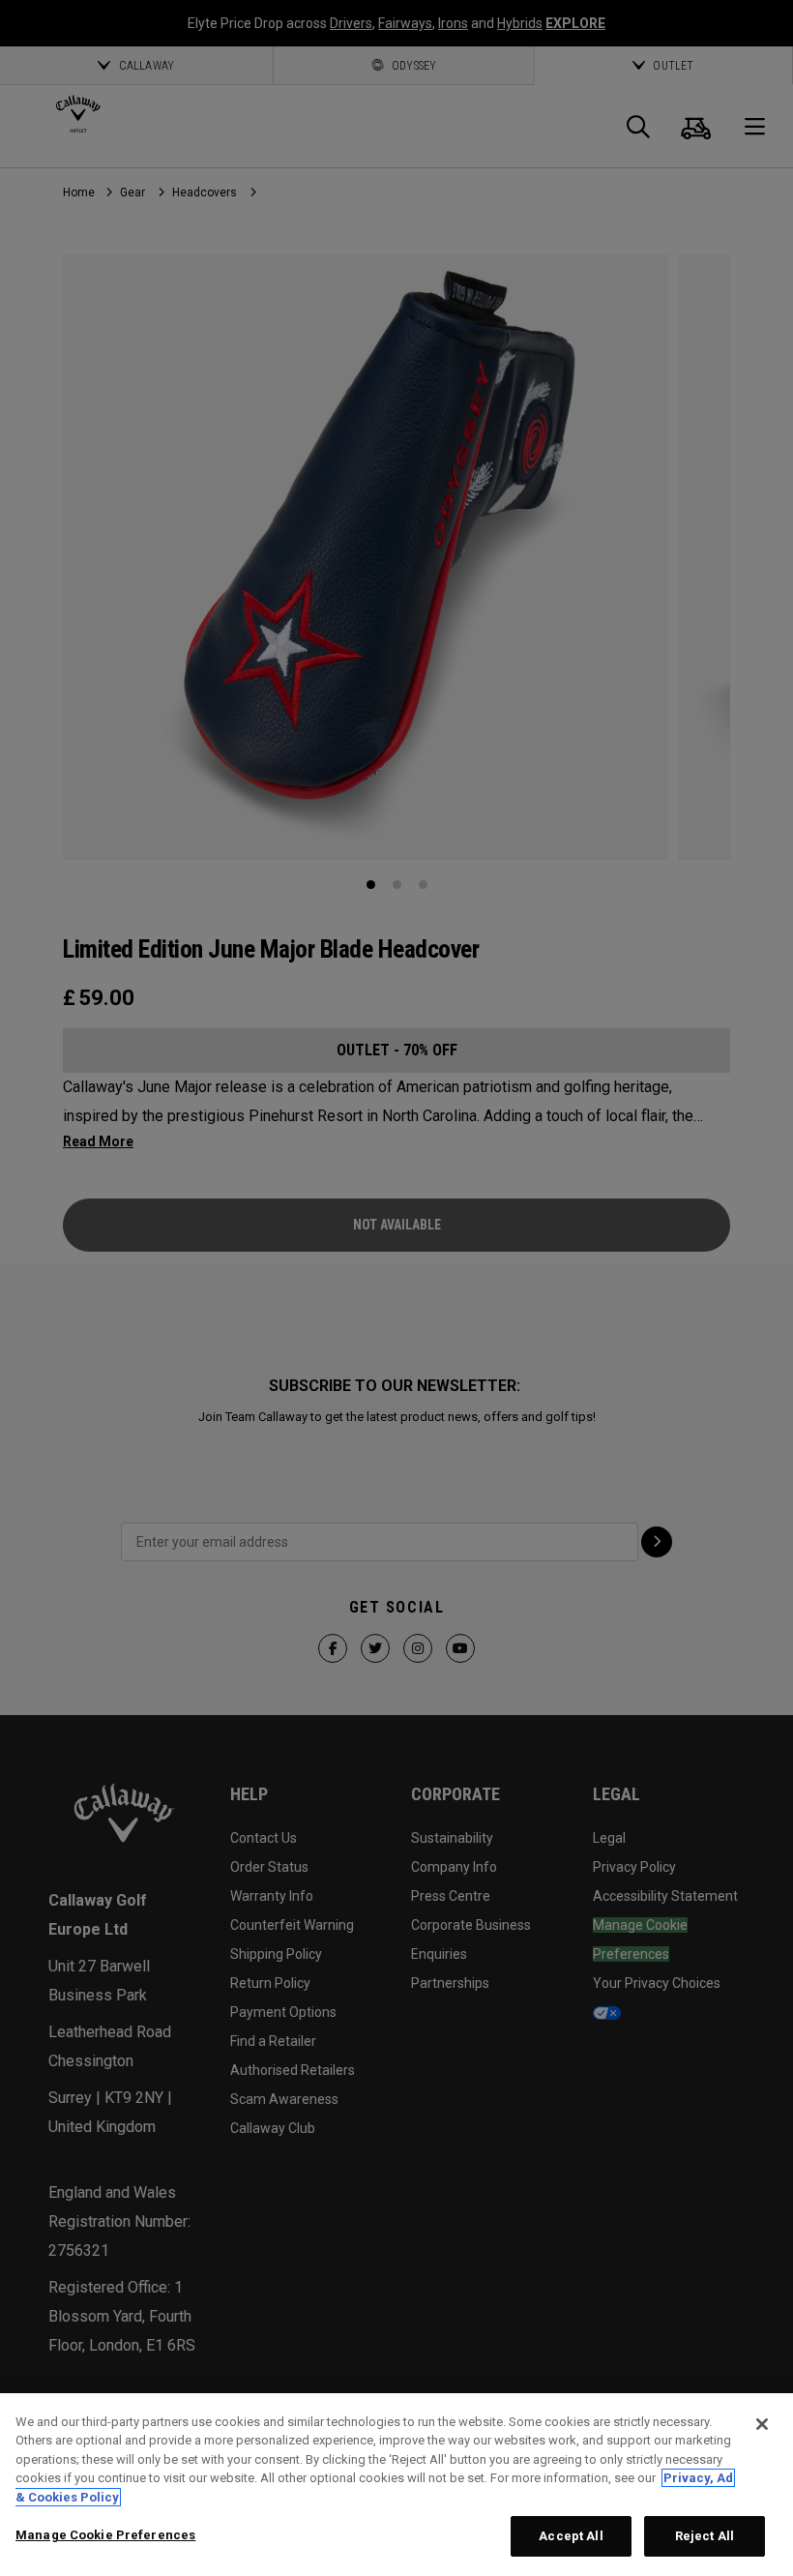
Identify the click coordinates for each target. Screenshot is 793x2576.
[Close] (762, 2424)
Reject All (705, 2536)
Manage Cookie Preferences (105, 2535)
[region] (396, 2485)
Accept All (571, 2536)
